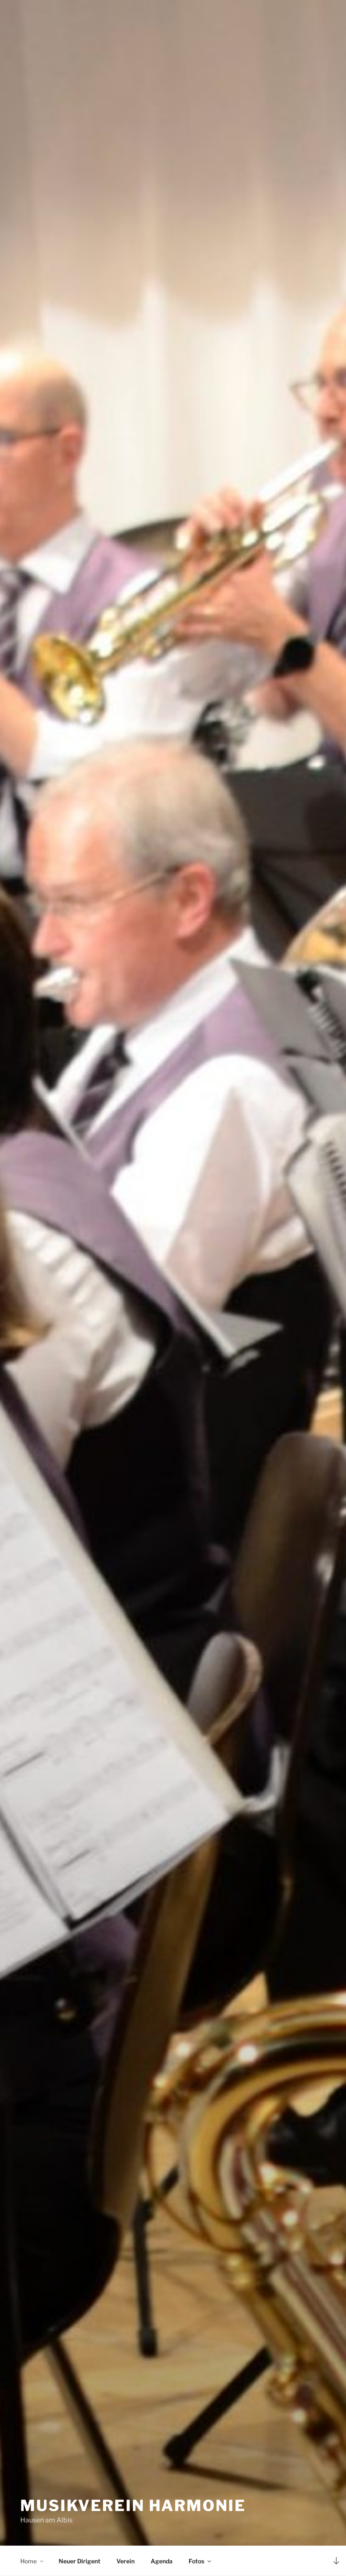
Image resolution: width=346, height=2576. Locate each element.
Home (28, 2561)
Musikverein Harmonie (133, 2506)
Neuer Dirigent (80, 2561)
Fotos (196, 2561)
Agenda (162, 2561)
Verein (126, 2561)
